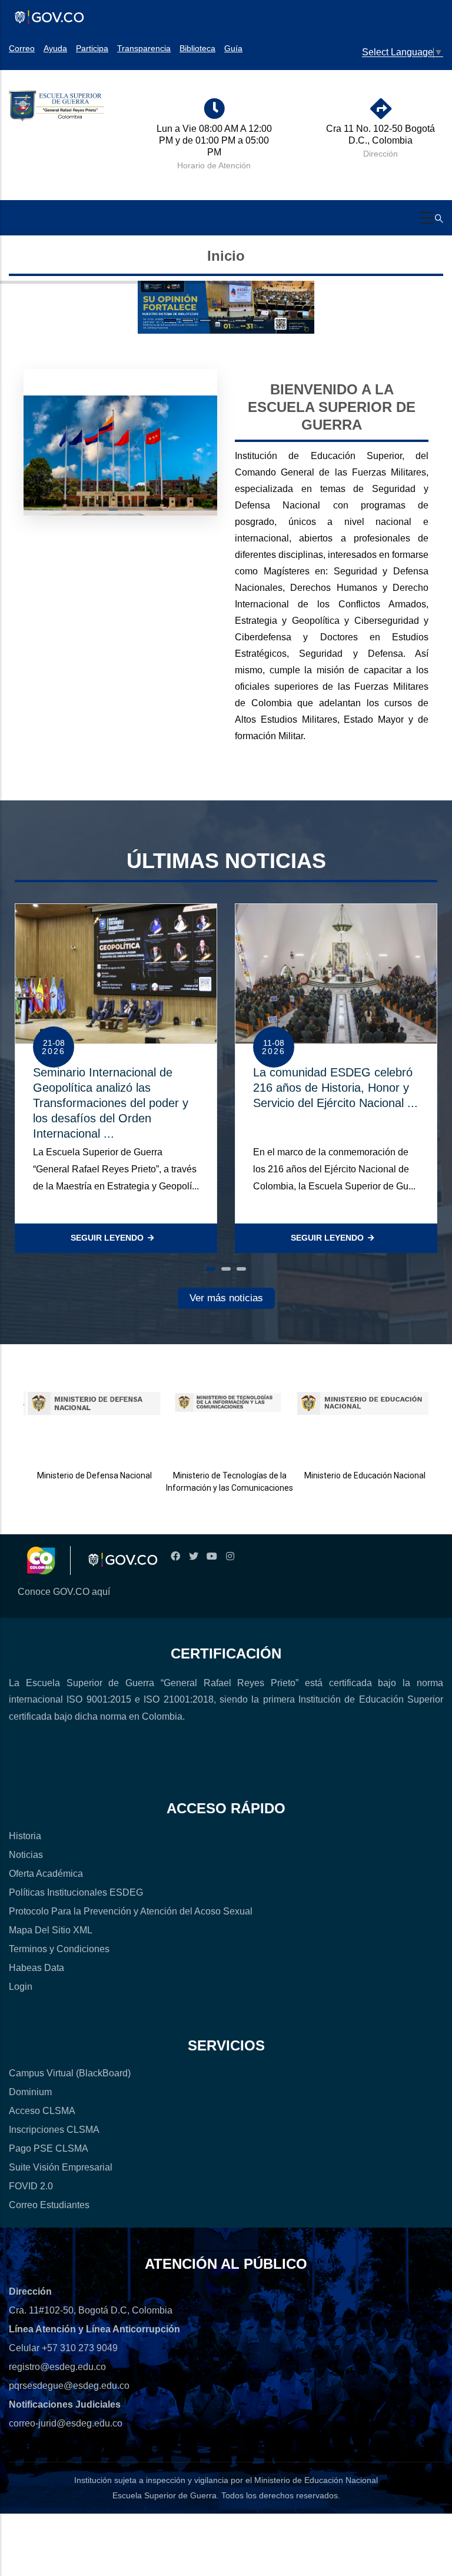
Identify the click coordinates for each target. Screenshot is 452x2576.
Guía (233, 48)
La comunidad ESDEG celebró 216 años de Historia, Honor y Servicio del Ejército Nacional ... (335, 1088)
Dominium (30, 2092)
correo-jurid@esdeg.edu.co (66, 2423)
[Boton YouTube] (212, 1556)
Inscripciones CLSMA (54, 2130)
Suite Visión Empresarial (61, 2167)
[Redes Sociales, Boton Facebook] (175, 1556)
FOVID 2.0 (31, 2186)
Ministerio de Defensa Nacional (88, 1475)
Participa (92, 48)
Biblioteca (197, 48)
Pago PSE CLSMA (49, 2148)
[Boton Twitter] (193, 1556)
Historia (25, 1836)
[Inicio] (56, 107)
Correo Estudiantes (49, 2205)
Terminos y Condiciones (59, 1949)
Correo (22, 48)
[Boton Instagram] (230, 1556)
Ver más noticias (226, 1298)
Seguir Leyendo (107, 1238)
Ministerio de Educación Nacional (358, 1475)
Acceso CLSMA (42, 2111)
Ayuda (55, 48)
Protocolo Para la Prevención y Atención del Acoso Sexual (131, 1911)
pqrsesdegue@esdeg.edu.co (69, 2386)
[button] (211, 1269)
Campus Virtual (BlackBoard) (70, 2073)
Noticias (26, 1855)
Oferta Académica (46, 1874)
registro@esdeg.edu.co (57, 2367)
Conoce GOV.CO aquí (64, 1592)
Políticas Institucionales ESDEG (76, 1892)
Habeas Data (36, 1968)
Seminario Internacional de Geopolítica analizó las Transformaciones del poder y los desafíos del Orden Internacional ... (111, 1103)
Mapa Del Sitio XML (51, 1930)
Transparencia (144, 48)
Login (21, 1987)
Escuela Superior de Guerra (164, 2495)
